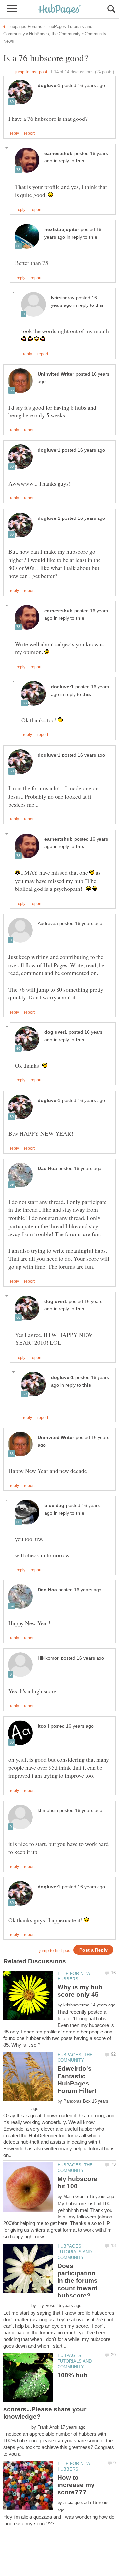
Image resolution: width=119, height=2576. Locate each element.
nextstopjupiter (62, 230)
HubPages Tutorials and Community (75, 2252)
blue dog (54, 1506)
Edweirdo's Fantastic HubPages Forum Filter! (77, 2080)
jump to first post (56, 1950)
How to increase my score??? (76, 2485)
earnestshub (59, 154)
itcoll (43, 1726)
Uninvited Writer (56, 374)
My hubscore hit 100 (77, 2182)
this (80, 161)
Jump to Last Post (31, 72)
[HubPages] (59, 10)
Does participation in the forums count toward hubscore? (78, 2281)
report (29, 133)
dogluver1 (49, 85)
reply (14, 133)
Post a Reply (94, 1950)
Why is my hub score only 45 (80, 1991)
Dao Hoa (47, 1168)
